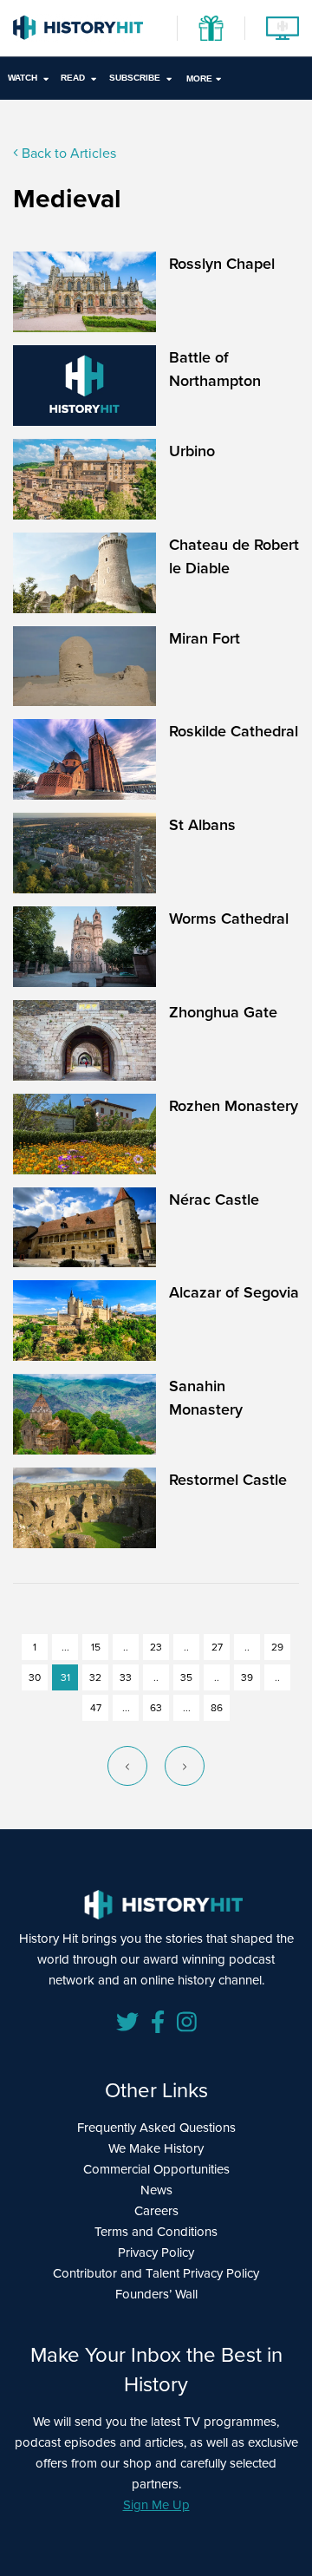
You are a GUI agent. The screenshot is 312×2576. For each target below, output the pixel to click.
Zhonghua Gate (223, 1012)
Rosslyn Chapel (222, 263)
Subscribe (135, 78)
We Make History (156, 2148)
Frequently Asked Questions (156, 2127)
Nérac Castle (214, 1199)
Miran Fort (205, 638)
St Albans (202, 824)
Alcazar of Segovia (234, 1292)
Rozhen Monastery (234, 1105)
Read (73, 78)
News (156, 2190)
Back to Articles (67, 153)
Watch (23, 78)
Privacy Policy (156, 2252)
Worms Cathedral (229, 918)
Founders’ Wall (156, 2294)
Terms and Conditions (156, 2231)
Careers (156, 2210)
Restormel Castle (228, 1479)
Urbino (192, 451)
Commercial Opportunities (156, 2169)
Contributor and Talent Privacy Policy (156, 2273)
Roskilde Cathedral (234, 731)
